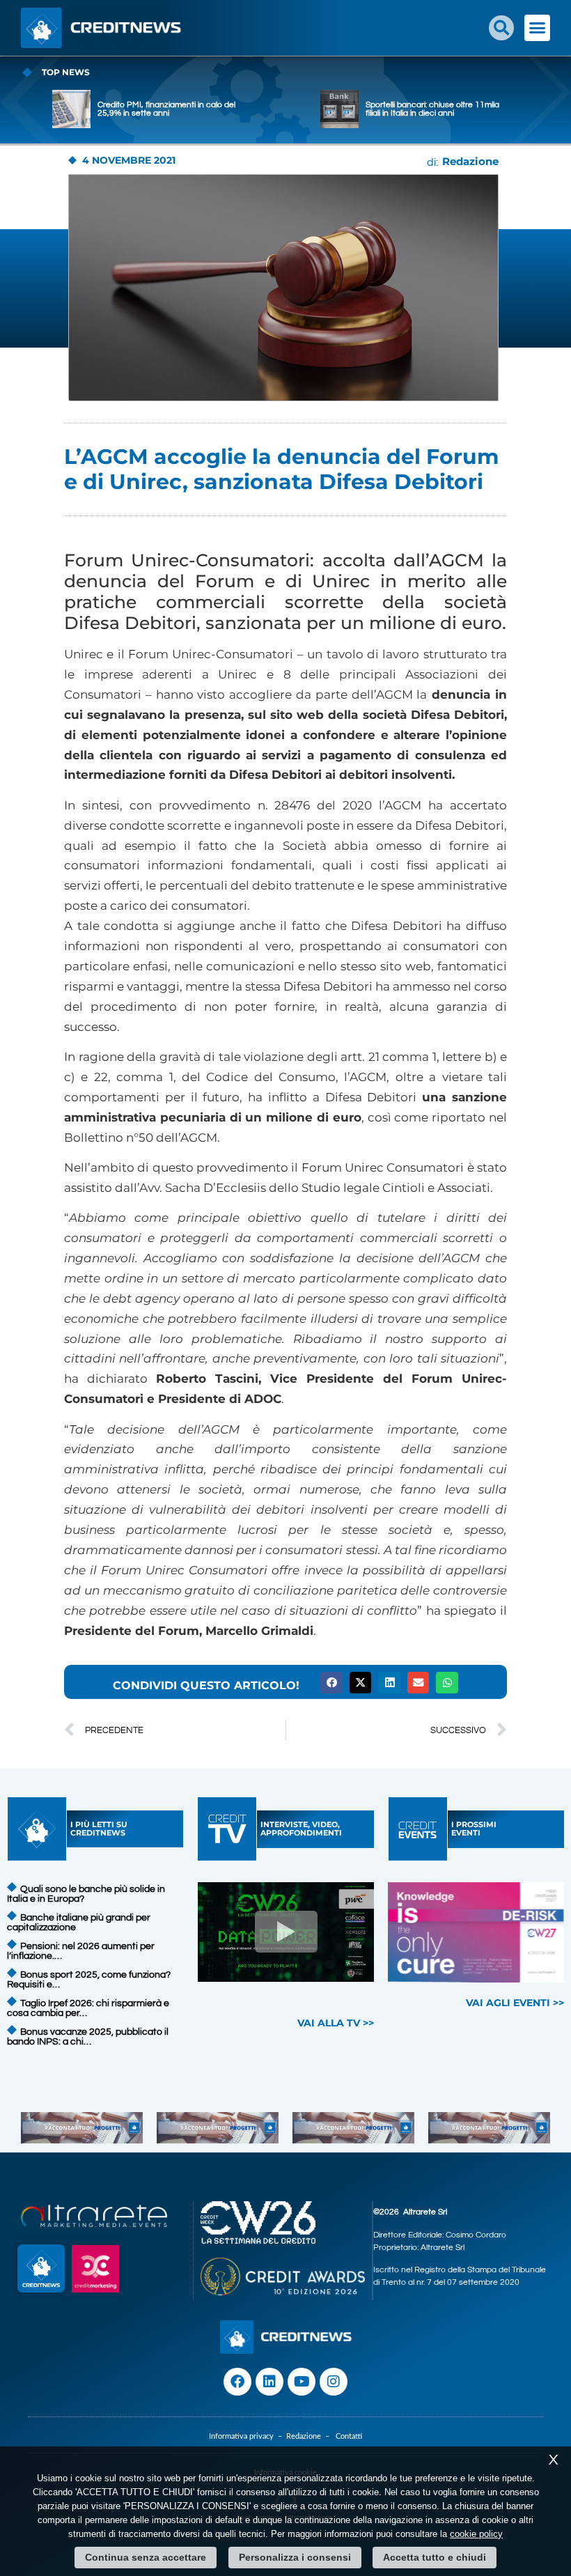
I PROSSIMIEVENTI (474, 1829)
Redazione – (311, 2436)
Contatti (349, 2436)
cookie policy (476, 2534)
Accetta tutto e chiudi (435, 2557)
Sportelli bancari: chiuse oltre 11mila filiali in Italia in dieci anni (428, 109)
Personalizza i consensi (295, 2557)
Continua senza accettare (146, 2557)
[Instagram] (334, 2382)
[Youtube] (302, 2382)
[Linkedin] (269, 2382)
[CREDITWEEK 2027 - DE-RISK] (476, 1932)
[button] (501, 28)
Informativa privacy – (248, 2436)
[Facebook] (237, 2382)
